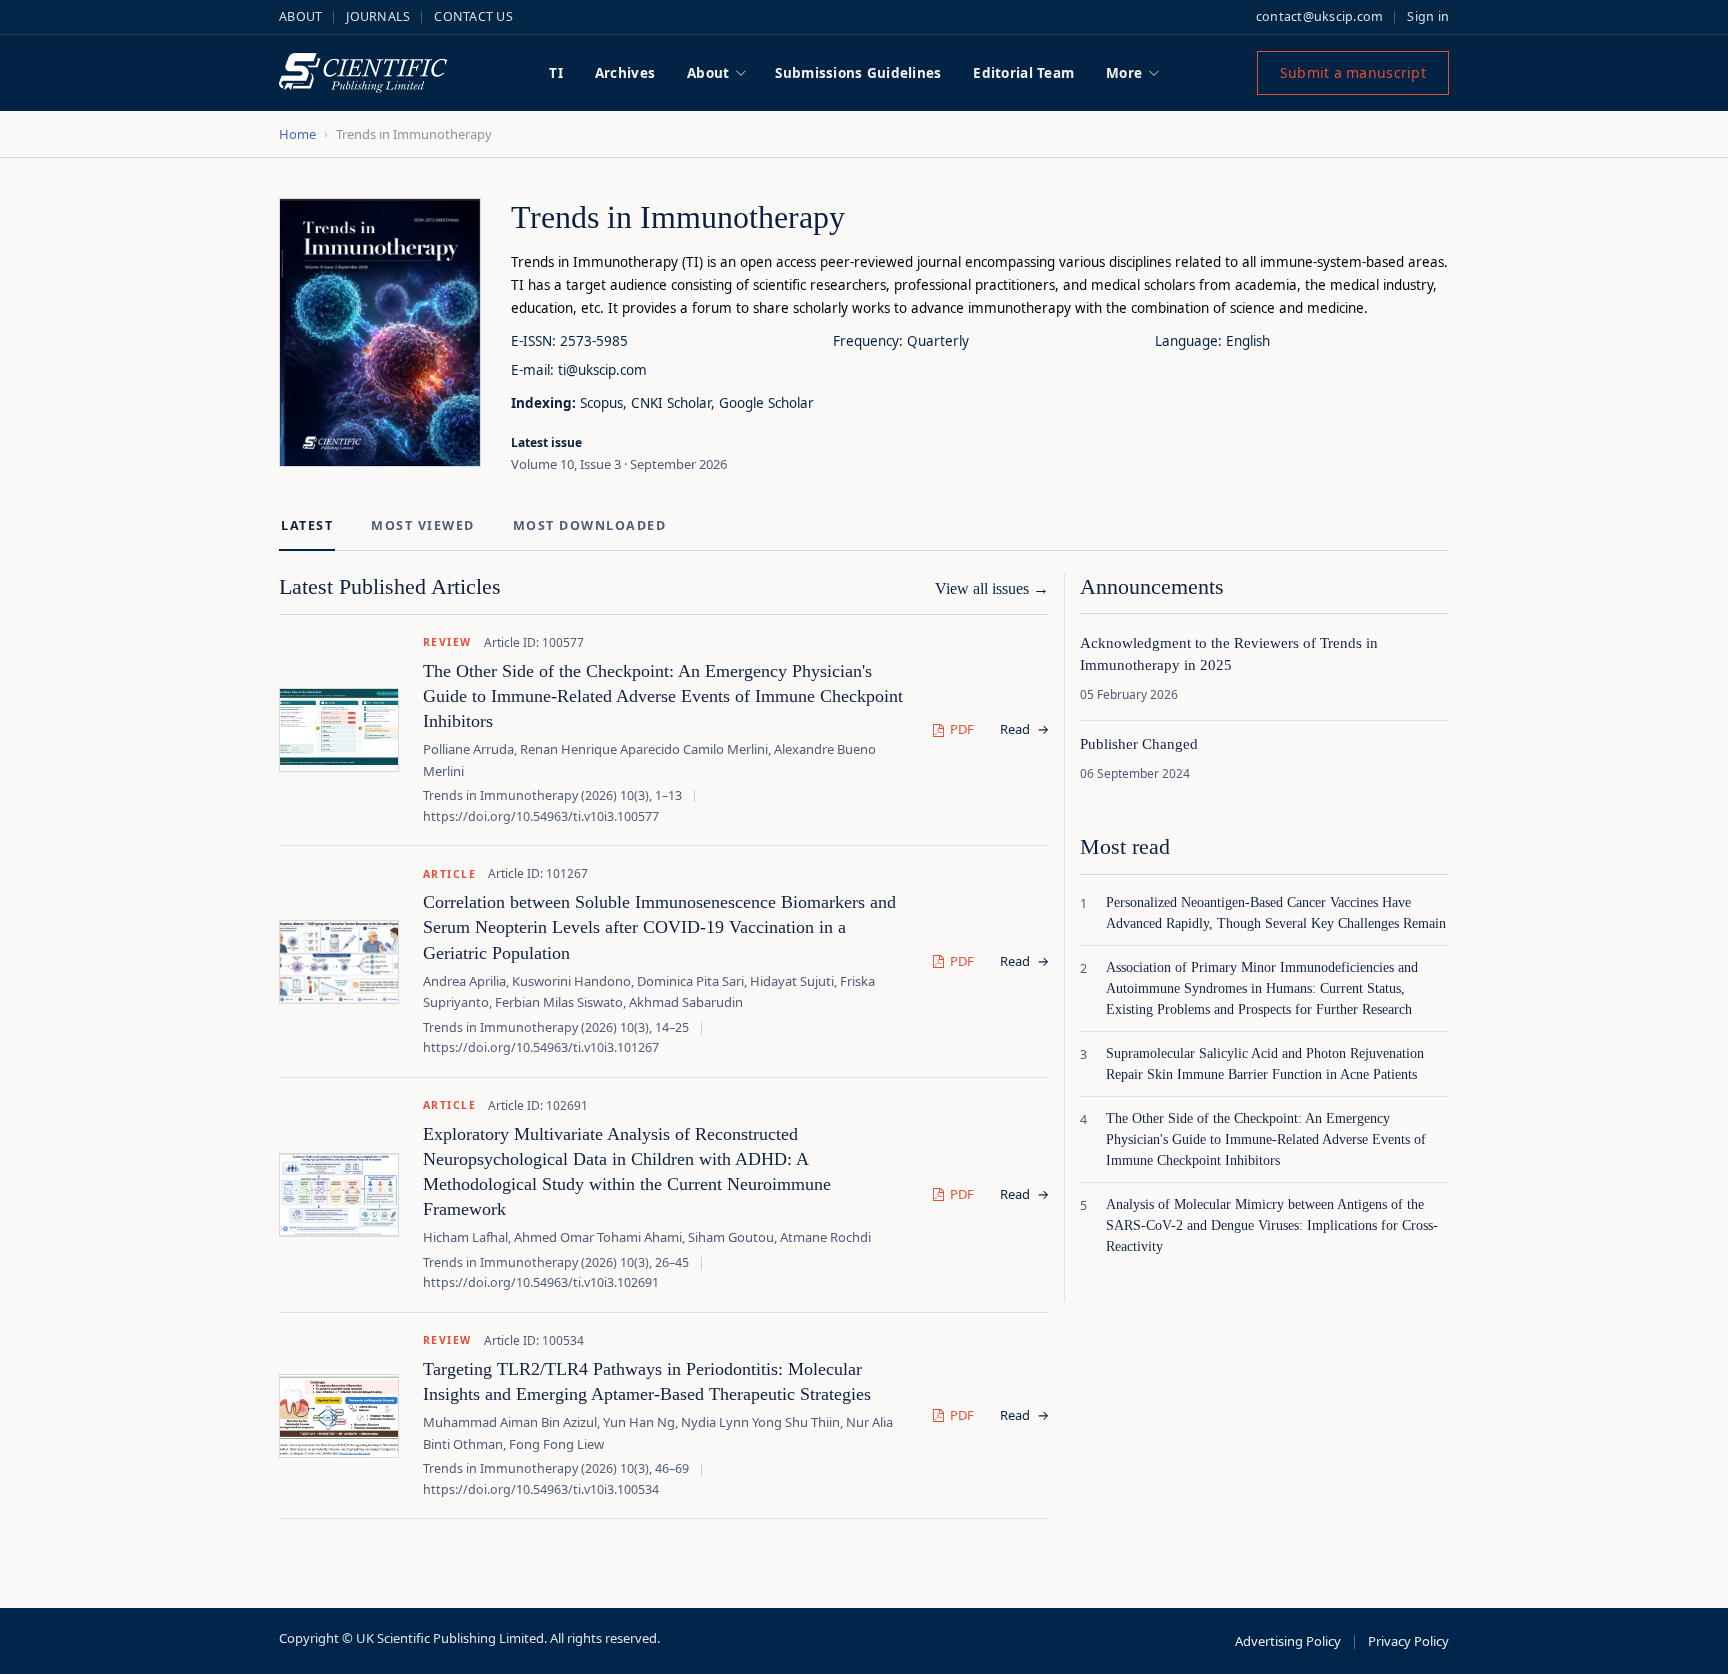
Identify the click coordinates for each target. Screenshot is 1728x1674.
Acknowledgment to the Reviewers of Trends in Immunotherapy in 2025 (1229, 654)
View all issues (992, 588)
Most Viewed (423, 525)
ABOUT (300, 16)
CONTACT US (473, 16)
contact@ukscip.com (1320, 16)
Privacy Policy (1408, 1641)
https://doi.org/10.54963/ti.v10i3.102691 (541, 1282)
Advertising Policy (1288, 1641)
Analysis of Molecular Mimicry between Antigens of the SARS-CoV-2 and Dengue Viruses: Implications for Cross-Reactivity (1272, 1225)
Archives (625, 73)
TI (556, 73)
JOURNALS (378, 16)
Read (1024, 729)
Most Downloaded (590, 525)
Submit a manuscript (1353, 72)
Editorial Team (1023, 73)
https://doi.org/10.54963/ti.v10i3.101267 (541, 1047)
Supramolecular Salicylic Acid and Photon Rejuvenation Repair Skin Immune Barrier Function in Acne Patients (1265, 1064)
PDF (962, 729)
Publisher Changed (1139, 744)
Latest (307, 525)
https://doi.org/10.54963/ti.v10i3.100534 (541, 1489)
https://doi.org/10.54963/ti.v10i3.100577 (541, 816)
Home (297, 134)
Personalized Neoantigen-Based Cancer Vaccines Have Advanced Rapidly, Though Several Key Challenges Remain (1276, 913)
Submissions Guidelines (858, 73)
